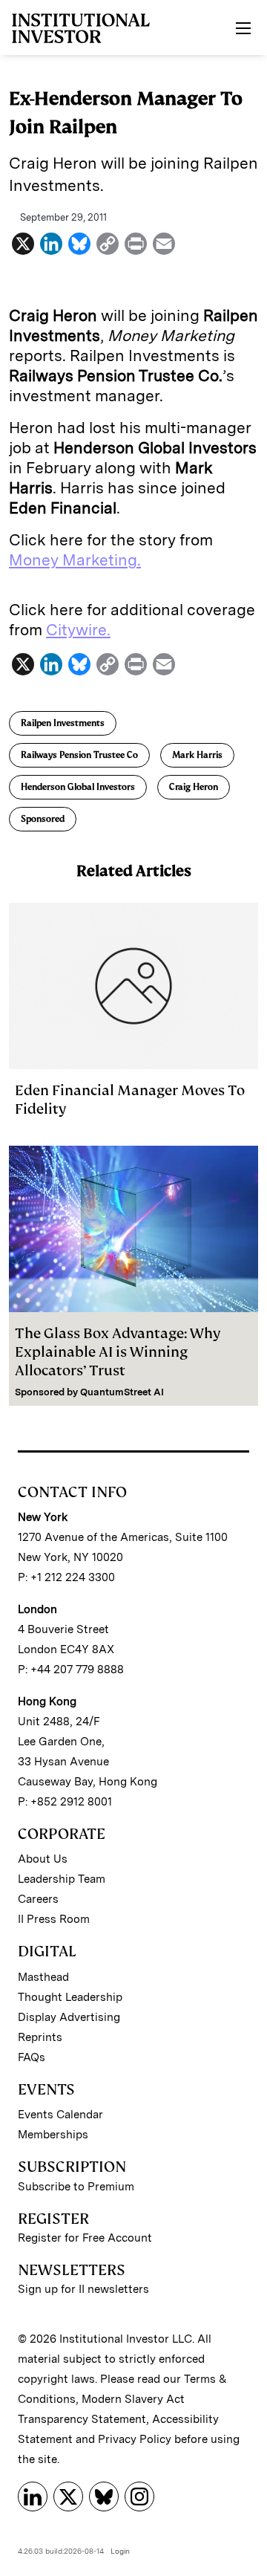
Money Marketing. (75, 560)
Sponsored (43, 819)
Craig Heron (194, 787)
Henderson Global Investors (78, 787)
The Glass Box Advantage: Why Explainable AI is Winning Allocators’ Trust (118, 1352)
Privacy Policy (135, 2439)
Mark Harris (197, 755)
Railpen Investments (63, 723)
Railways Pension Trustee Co (79, 755)
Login (120, 2551)
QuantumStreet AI (122, 1392)
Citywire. (78, 630)
